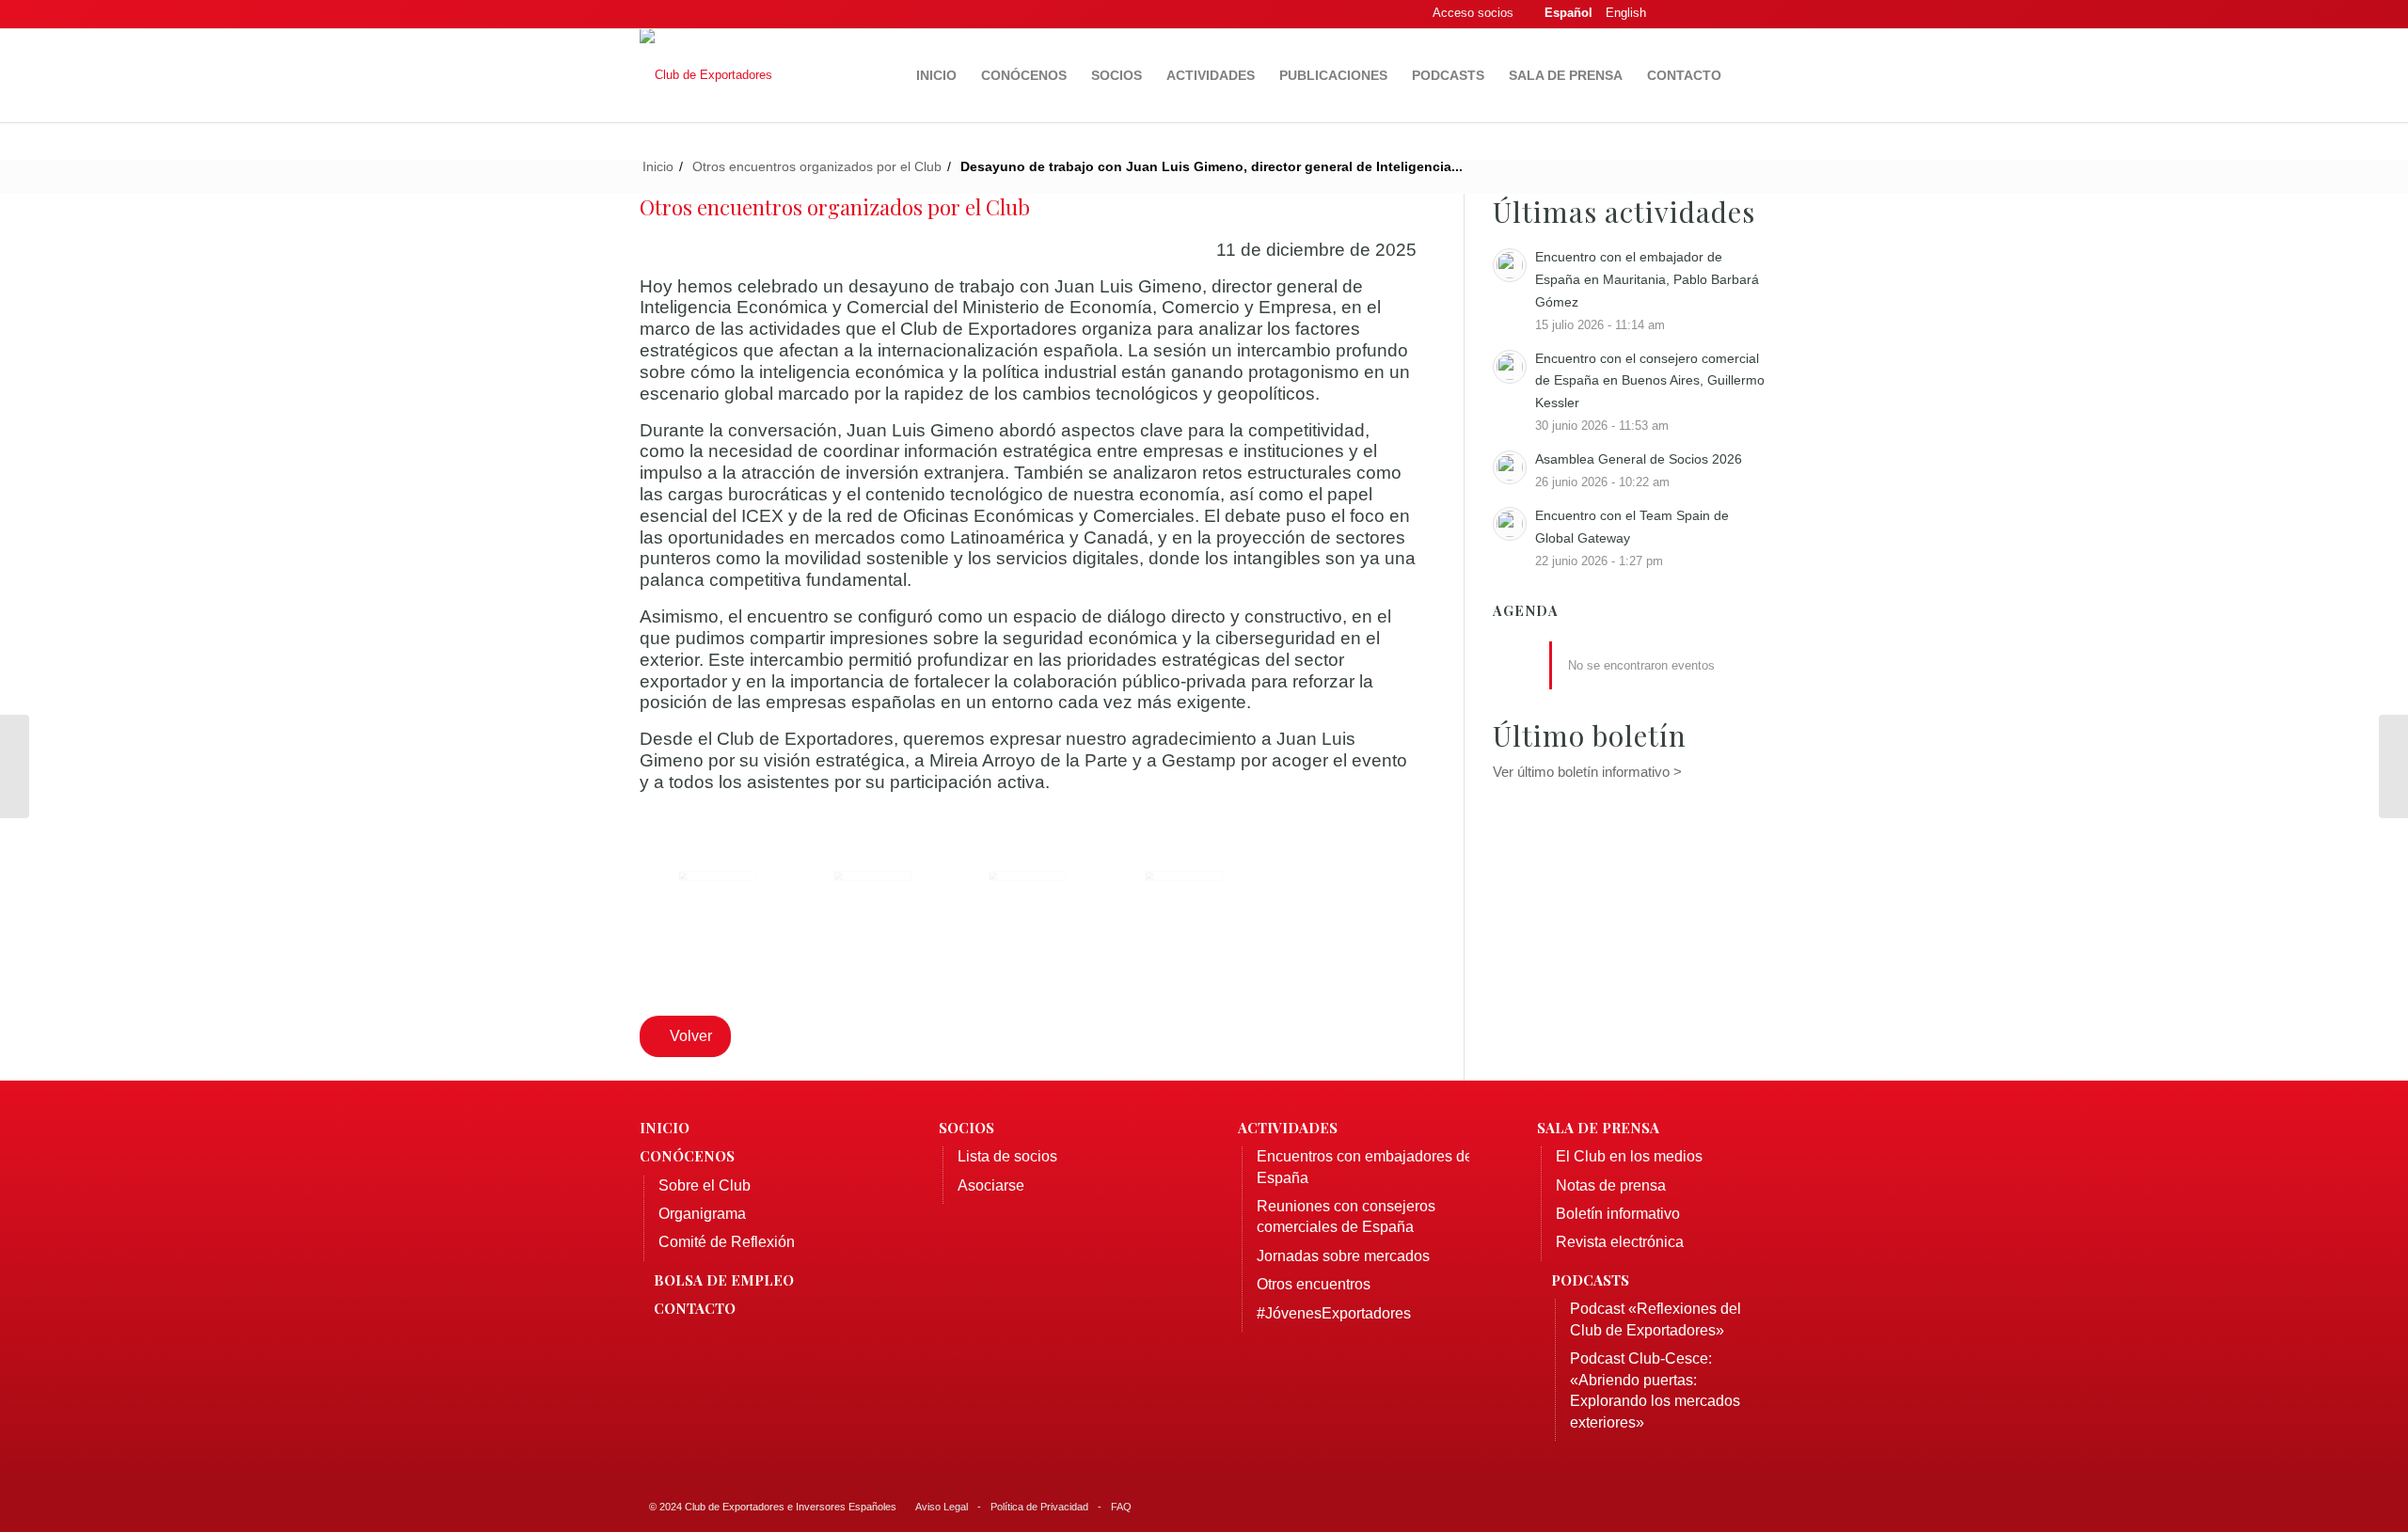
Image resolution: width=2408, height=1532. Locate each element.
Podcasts (1590, 1280)
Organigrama (702, 1214)
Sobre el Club (705, 1185)
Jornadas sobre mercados (1343, 1256)
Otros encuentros (1314, 1284)
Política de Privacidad (1039, 1507)
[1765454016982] (872, 910)
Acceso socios (1473, 13)
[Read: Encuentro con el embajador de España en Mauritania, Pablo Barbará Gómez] (1510, 265)
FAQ (1121, 1507)
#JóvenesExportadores (1334, 1313)
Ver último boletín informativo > (1587, 772)
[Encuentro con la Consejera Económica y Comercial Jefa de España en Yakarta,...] (2393, 766)
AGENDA (1526, 611)
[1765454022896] (717, 910)
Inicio (665, 1128)
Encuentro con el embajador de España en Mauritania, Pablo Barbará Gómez (1647, 279)
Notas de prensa (1611, 1185)
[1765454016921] (1184, 910)
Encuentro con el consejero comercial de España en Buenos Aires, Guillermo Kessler (1650, 381)
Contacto (695, 1308)
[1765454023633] (1028, 910)
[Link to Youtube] (1754, 14)
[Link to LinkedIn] (1726, 14)
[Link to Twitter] (1698, 14)
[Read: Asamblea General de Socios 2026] (1510, 467)
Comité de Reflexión (727, 1242)
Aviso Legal (942, 1507)
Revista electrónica (1620, 1242)
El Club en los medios (1629, 1156)
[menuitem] (936, 75)
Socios (966, 1128)
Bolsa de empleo (724, 1280)
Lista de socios (1007, 1156)
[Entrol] (15, 766)
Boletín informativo (1618, 1214)
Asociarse (991, 1185)
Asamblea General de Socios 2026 (1639, 459)
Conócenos (687, 1156)
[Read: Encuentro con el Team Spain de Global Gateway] (1510, 524)
